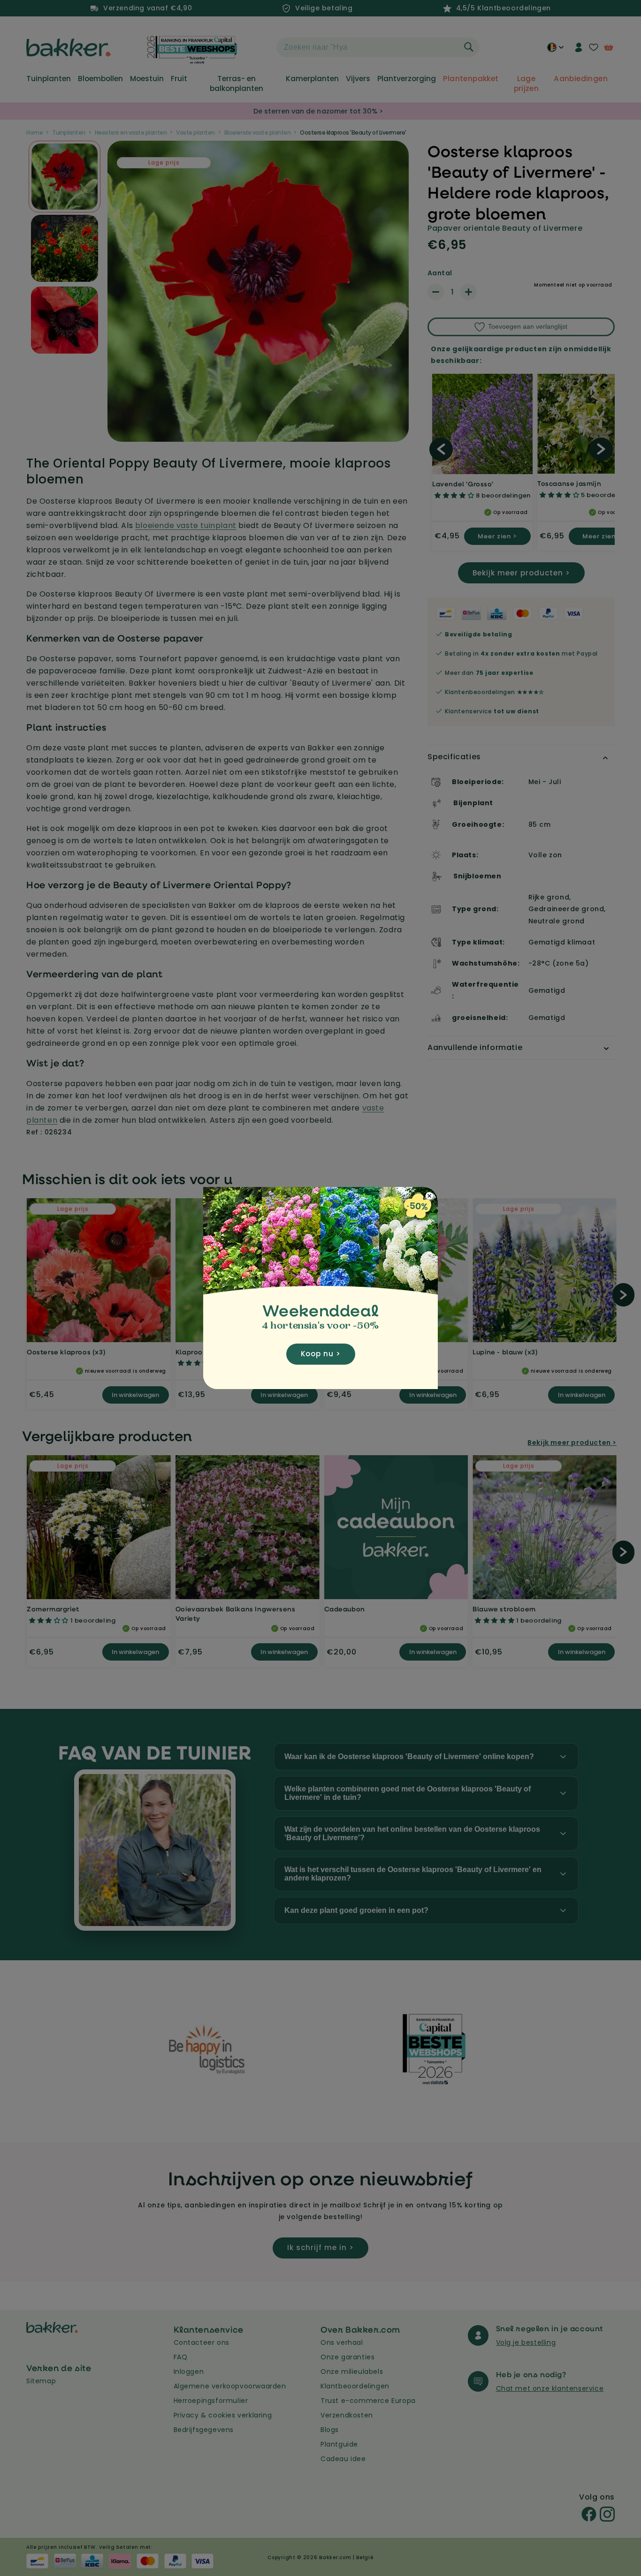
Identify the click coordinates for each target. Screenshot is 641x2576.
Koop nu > (321, 1354)
